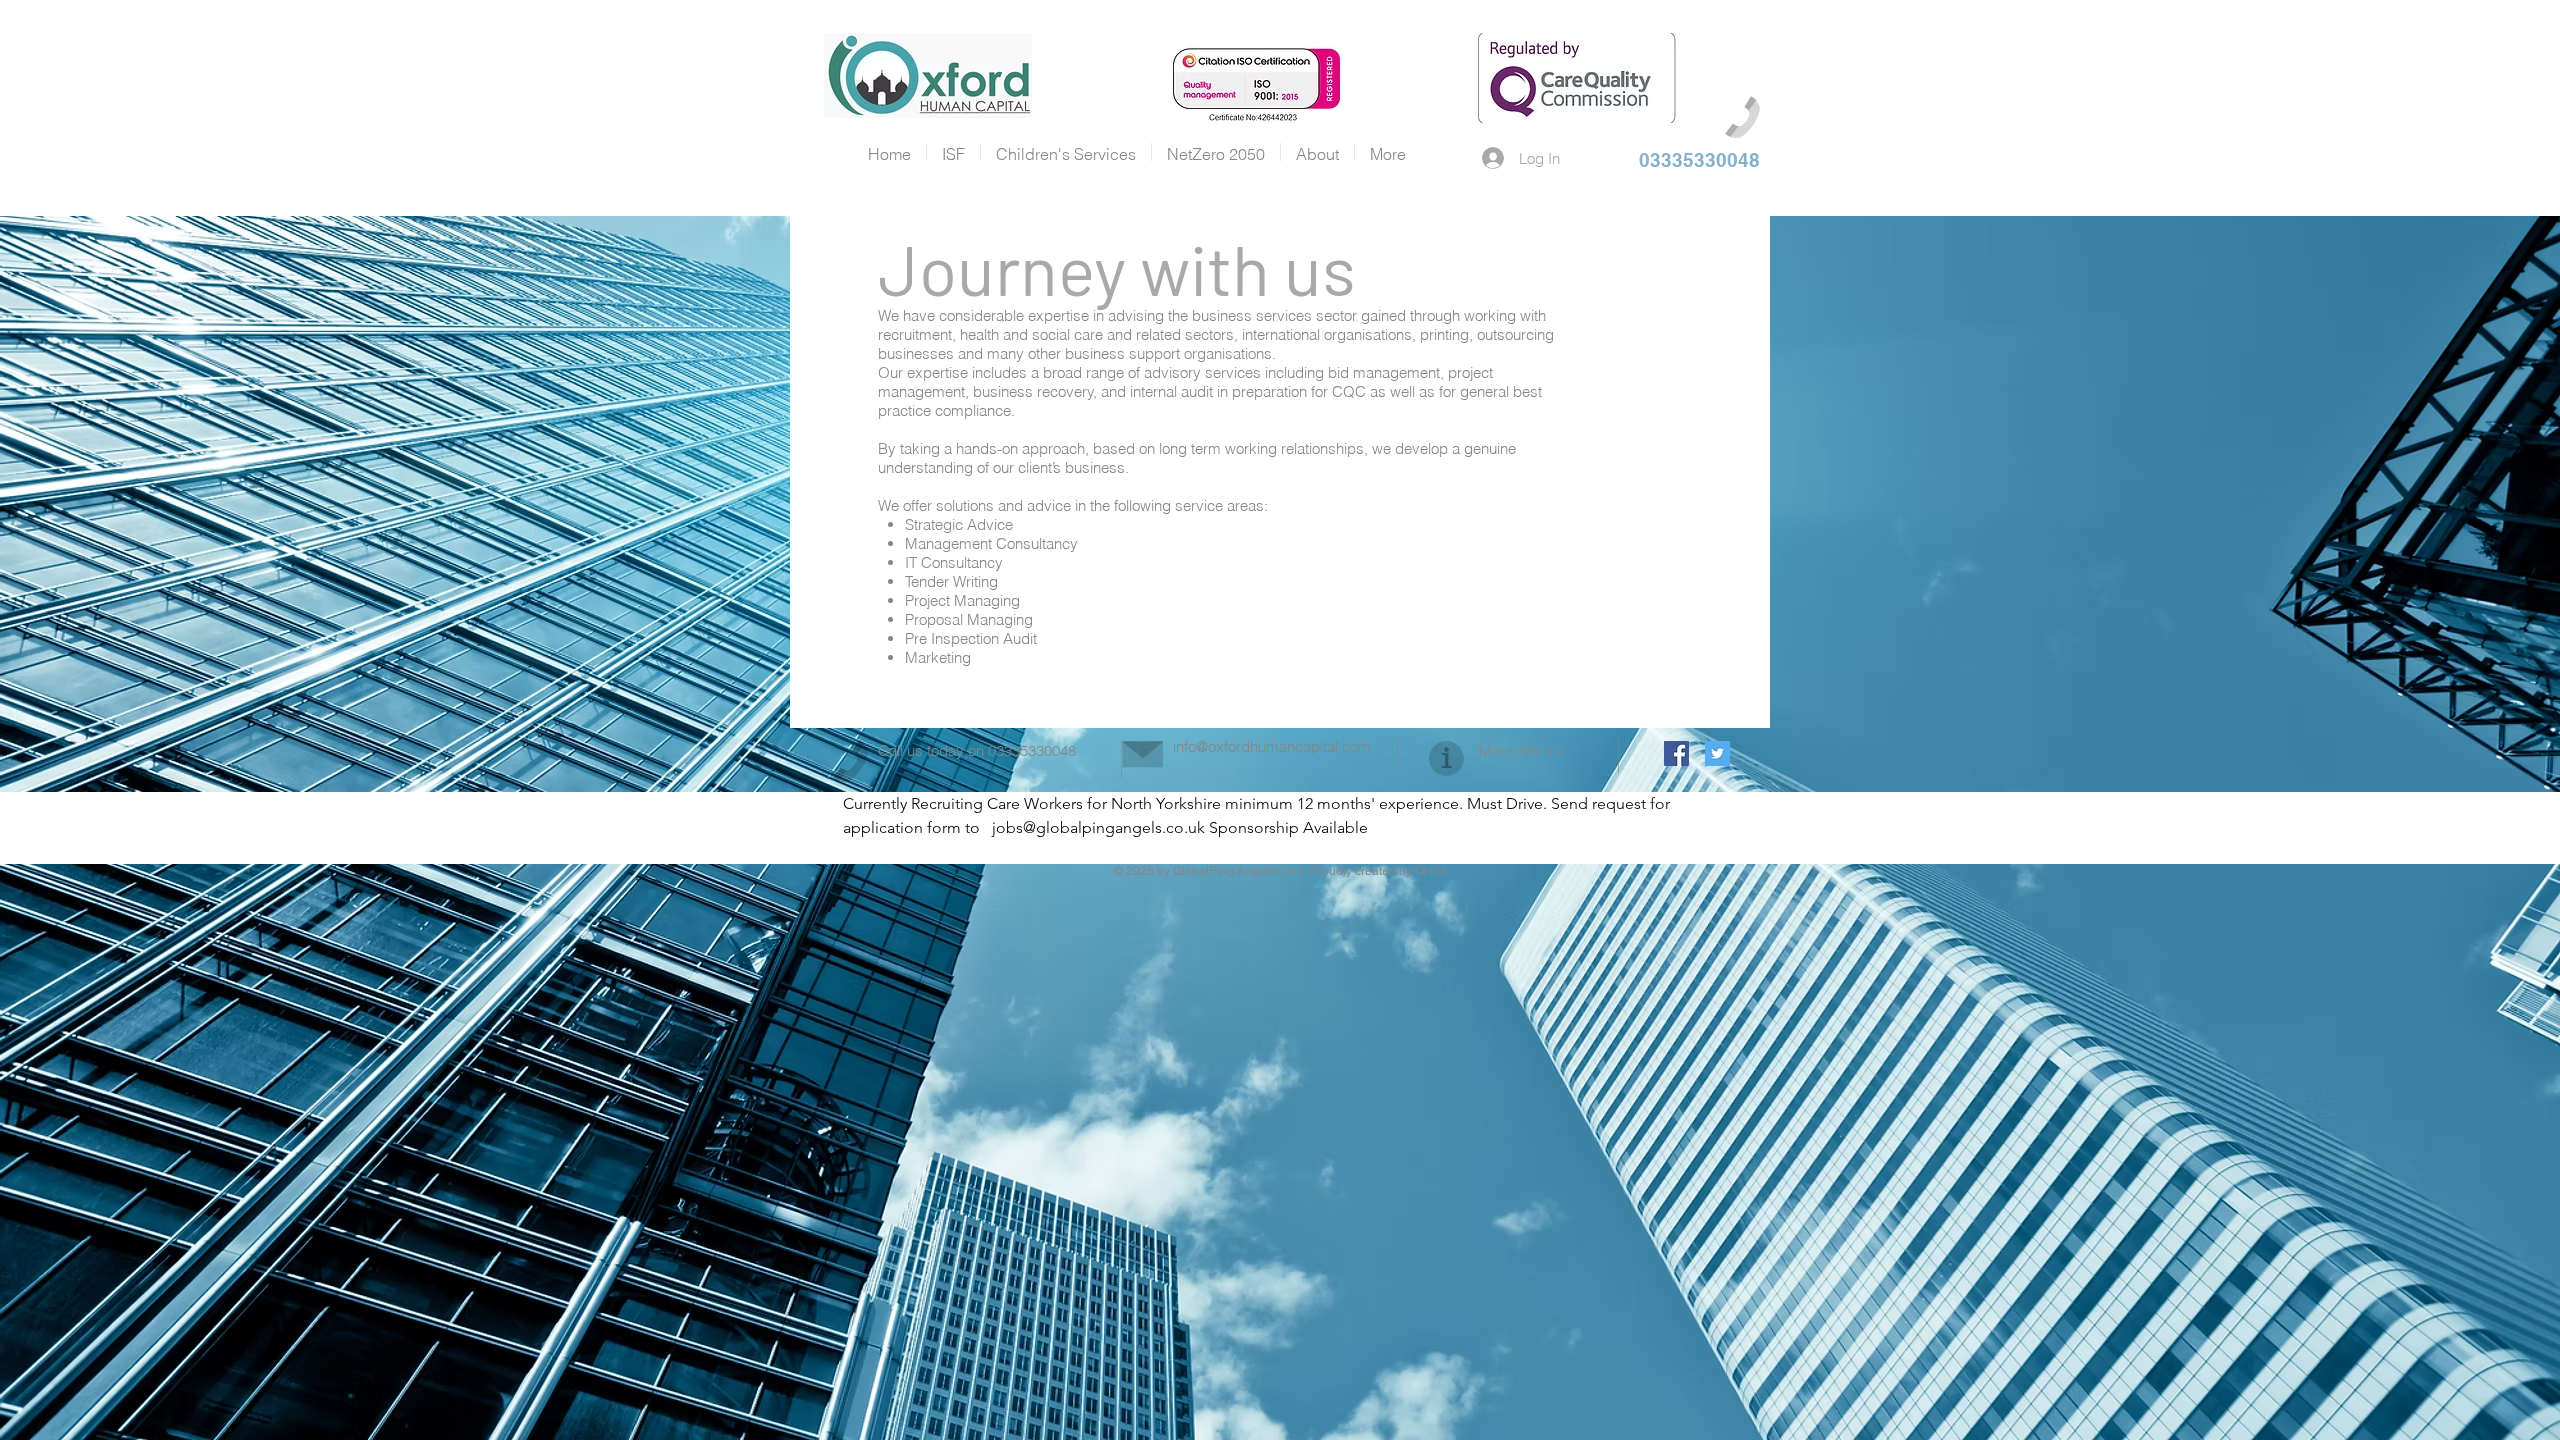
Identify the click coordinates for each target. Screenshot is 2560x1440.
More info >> (1521, 750)
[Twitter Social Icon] (1717, 753)
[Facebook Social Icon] (1676, 753)
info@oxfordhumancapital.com (1272, 746)
